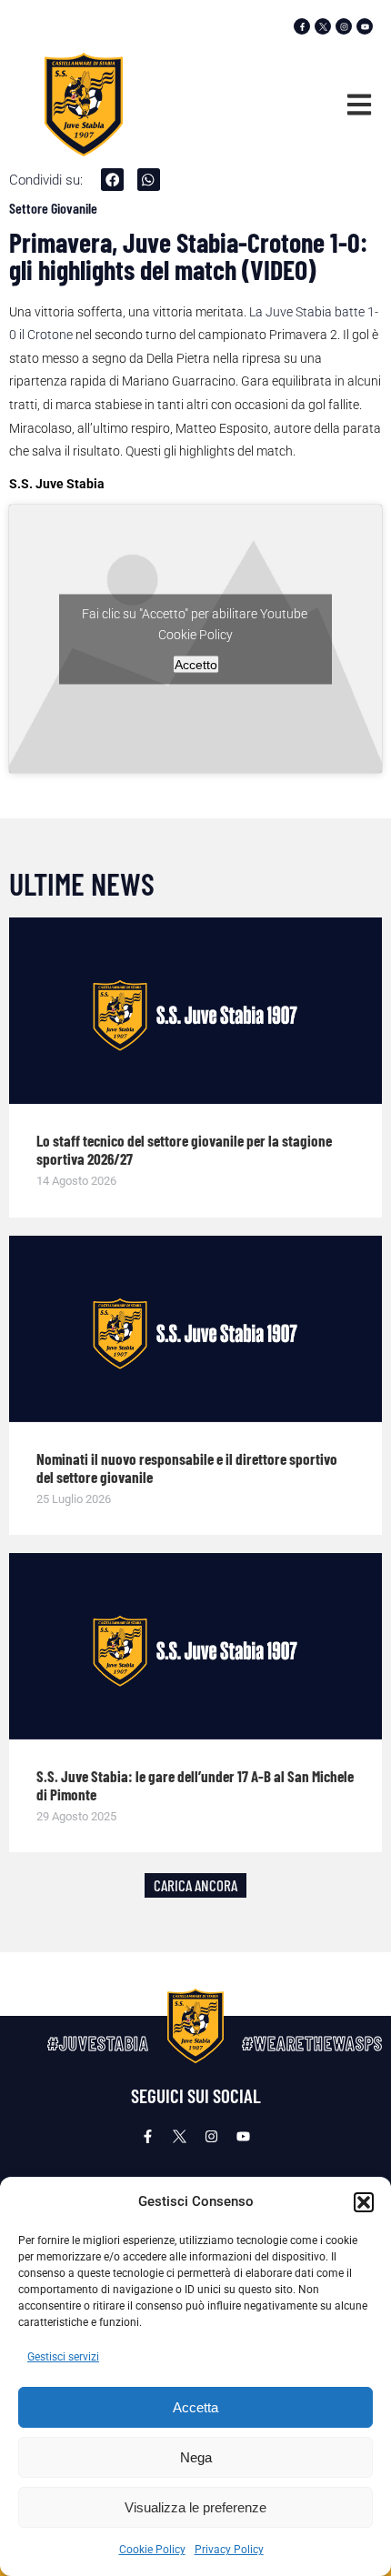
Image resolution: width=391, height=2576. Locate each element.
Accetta (195, 2407)
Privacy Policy (229, 2550)
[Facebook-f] (302, 26)
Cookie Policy (152, 2550)
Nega (196, 2457)
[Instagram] (344, 26)
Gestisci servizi (63, 2357)
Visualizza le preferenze (195, 2507)
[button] (364, 2202)
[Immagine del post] (195, 1011)
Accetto (196, 664)
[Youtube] (365, 26)
